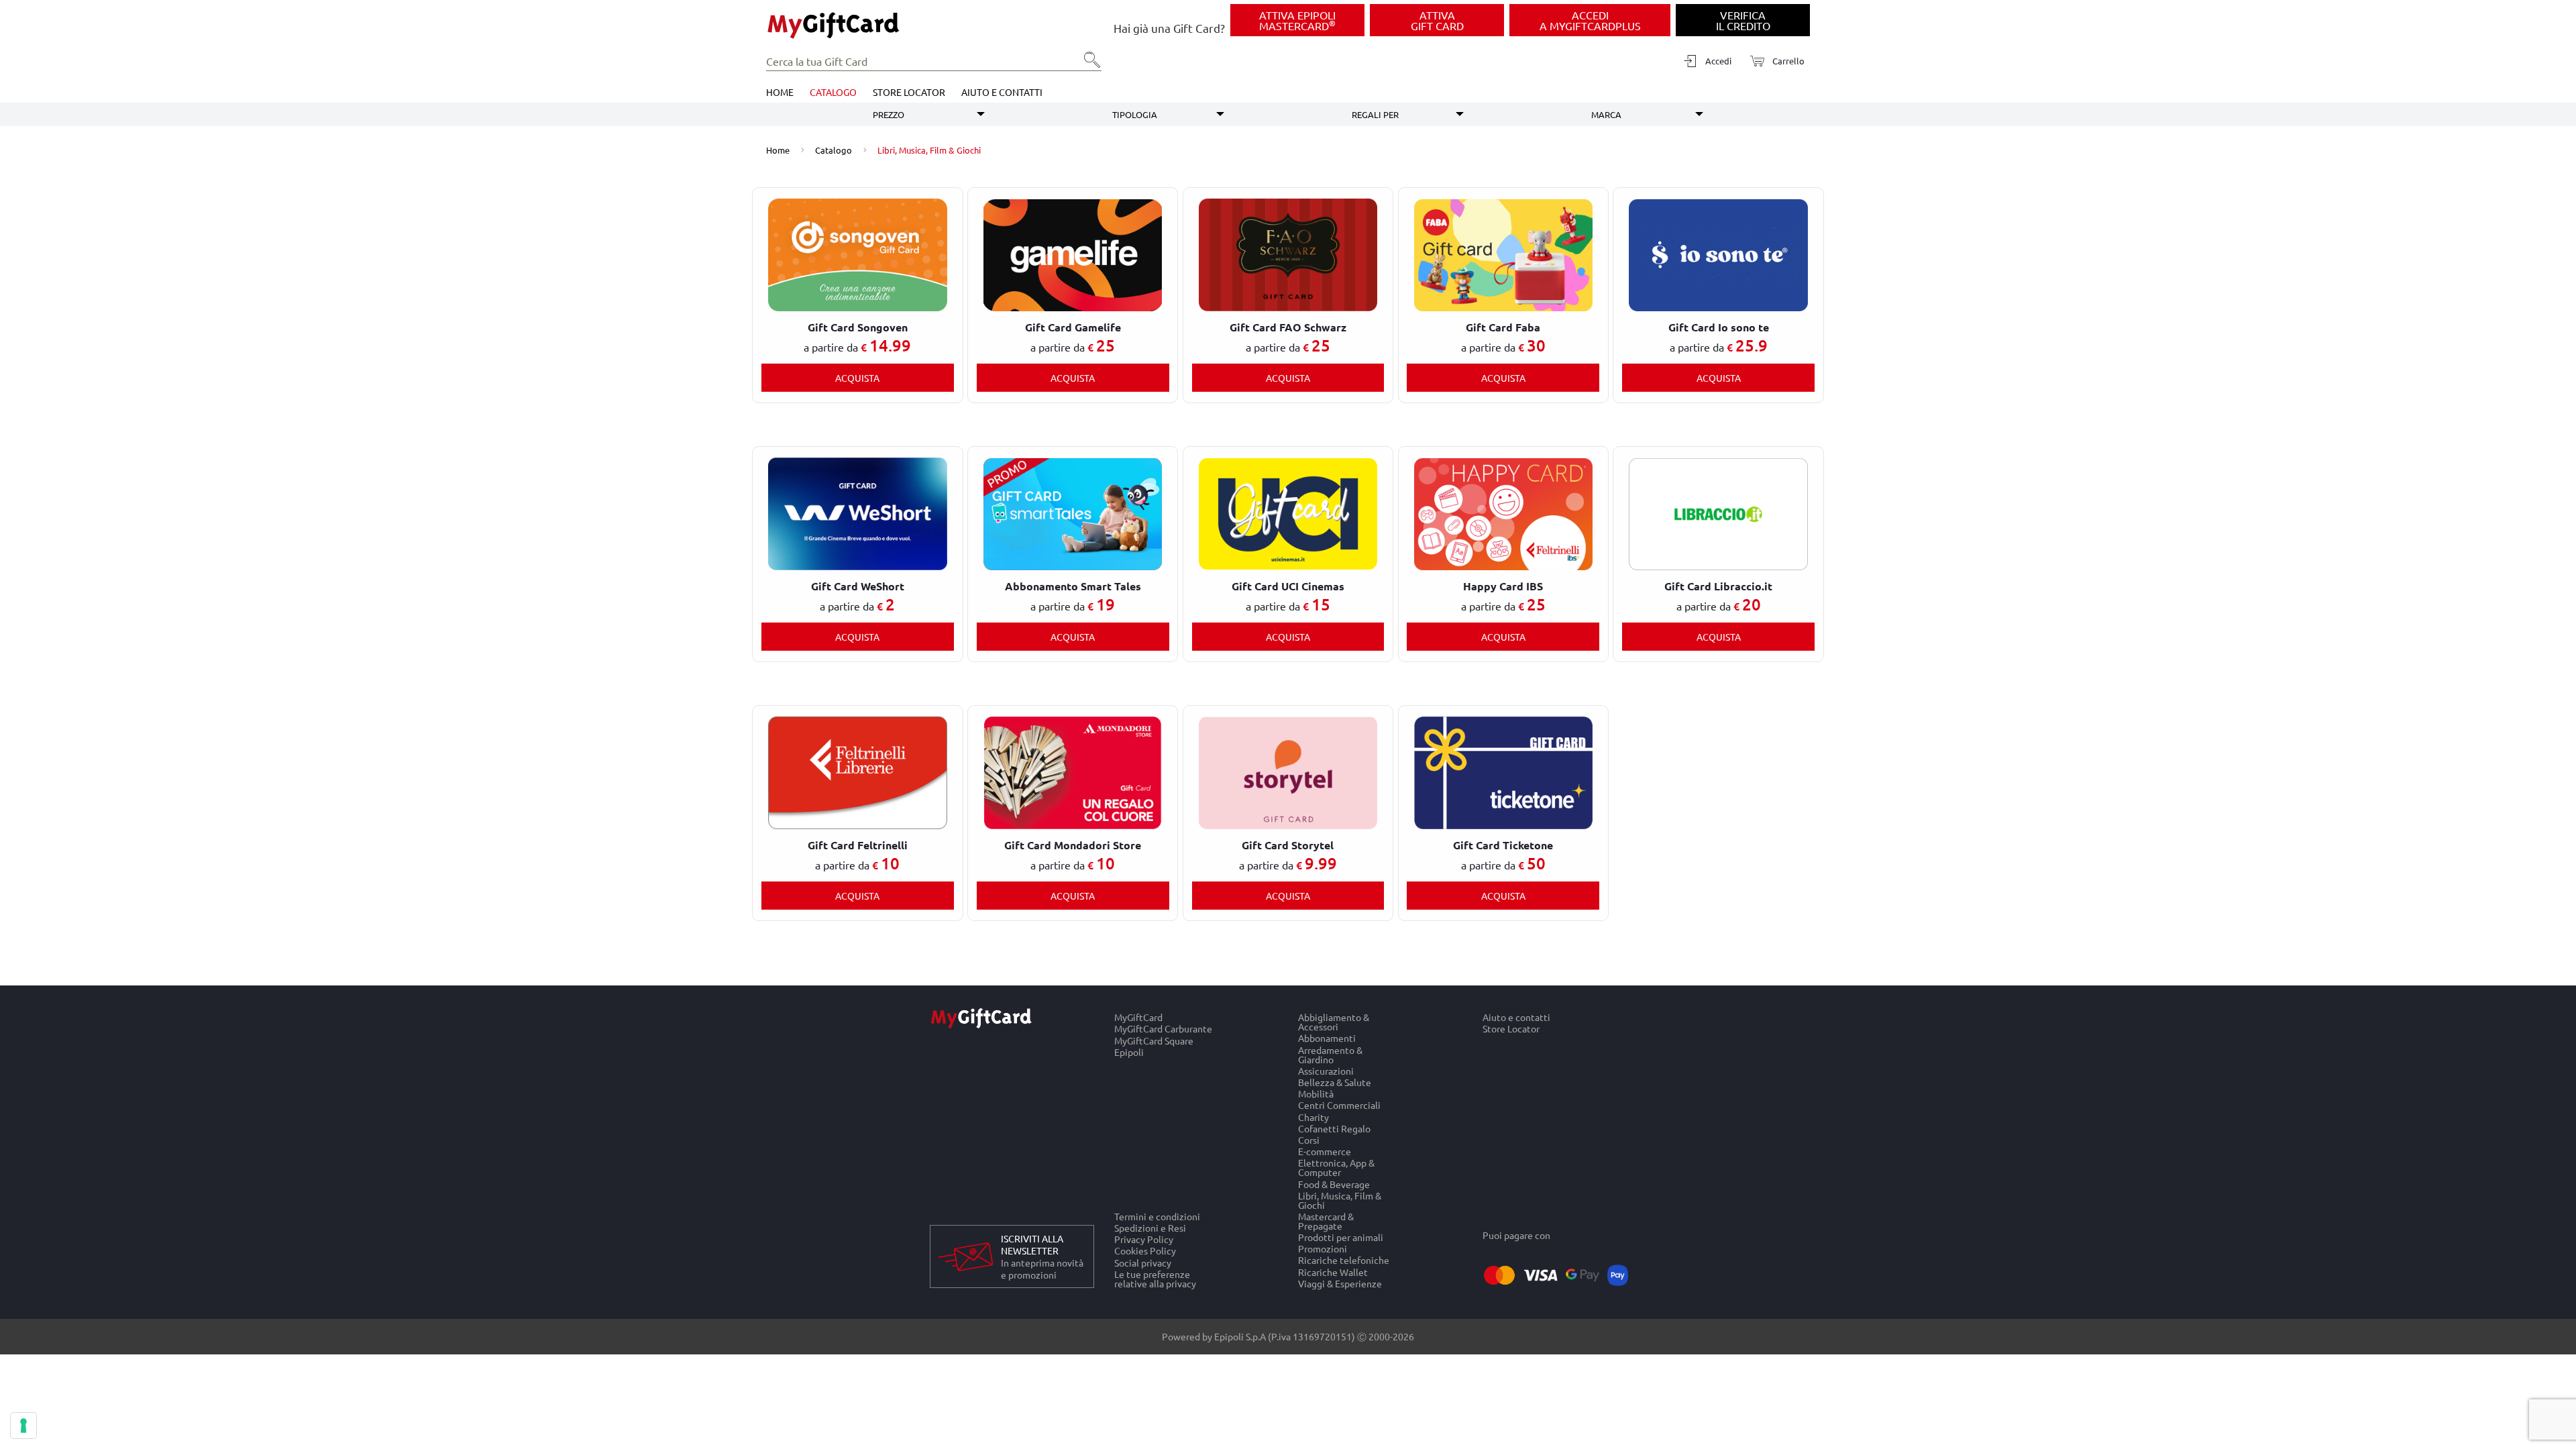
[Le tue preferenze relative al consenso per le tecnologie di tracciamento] (23, 1426)
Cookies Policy (1145, 1251)
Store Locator (909, 92)
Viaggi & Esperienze (1340, 1283)
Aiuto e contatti (1002, 92)
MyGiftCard (1138, 1017)
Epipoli (1129, 1052)
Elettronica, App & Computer (1336, 1168)
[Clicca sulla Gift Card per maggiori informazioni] (857, 254)
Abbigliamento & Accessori (1334, 1022)
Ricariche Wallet (1333, 1272)
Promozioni (1323, 1249)
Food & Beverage (1334, 1184)
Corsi (1309, 1139)
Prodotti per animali (1341, 1237)
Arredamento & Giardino (1330, 1054)
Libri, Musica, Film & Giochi (1340, 1200)
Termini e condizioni (1157, 1216)
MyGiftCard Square (1154, 1040)
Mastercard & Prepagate (1326, 1221)
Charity (1313, 1117)
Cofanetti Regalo (1334, 1128)
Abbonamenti (1327, 1038)
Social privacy (1143, 1262)
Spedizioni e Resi (1150, 1227)
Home (780, 92)
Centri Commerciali (1339, 1105)
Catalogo (833, 92)
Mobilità (1316, 1094)
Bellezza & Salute (1335, 1082)
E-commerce (1325, 1151)
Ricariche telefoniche (1344, 1260)
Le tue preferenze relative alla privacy (1155, 1279)
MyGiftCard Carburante (1163, 1029)
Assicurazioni (1326, 1070)
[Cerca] (1088, 64)
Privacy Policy (1144, 1239)
